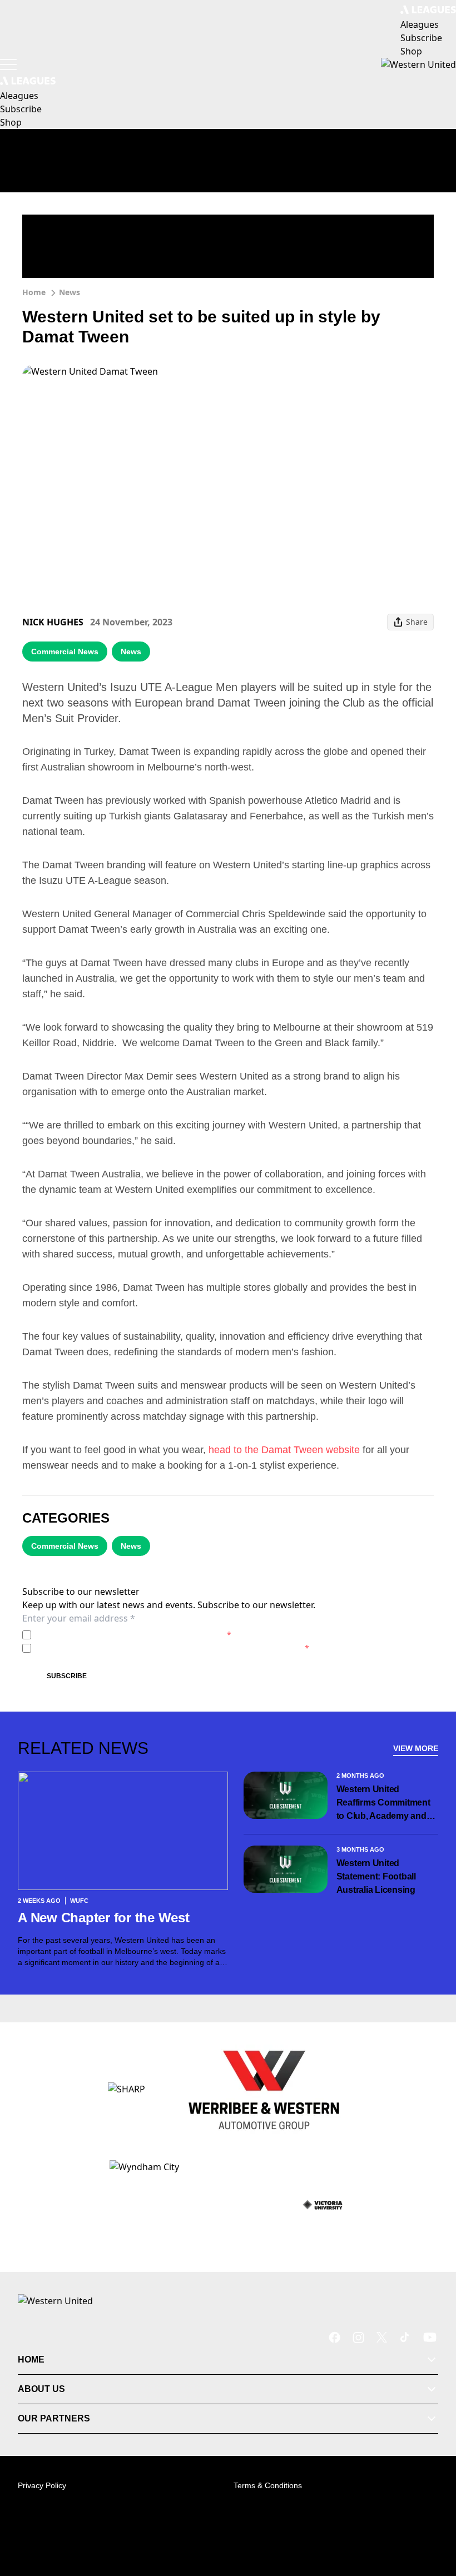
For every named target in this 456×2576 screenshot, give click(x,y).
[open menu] (8, 64)
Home (34, 292)
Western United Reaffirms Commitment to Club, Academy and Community (383, 1804)
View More (416, 1748)
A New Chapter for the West (104, 1918)
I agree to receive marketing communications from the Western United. (172, 1648)
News (70, 292)
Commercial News (65, 652)
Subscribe (67, 1676)
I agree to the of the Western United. (133, 1635)
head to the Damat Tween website (284, 1450)
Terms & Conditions (268, 2485)
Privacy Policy (113, 1635)
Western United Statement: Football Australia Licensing (376, 1876)
